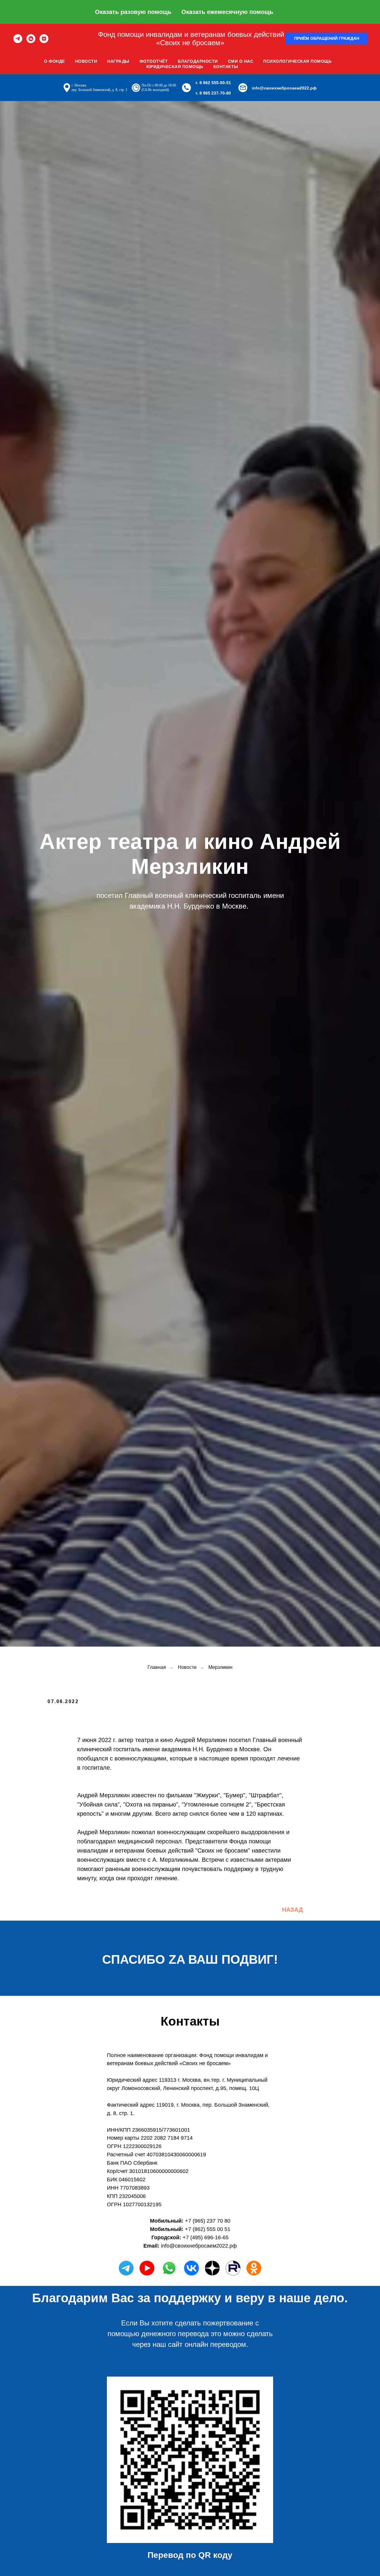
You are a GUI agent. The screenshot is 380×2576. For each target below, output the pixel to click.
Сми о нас (241, 61)
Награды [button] (118, 61)
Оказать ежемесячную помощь (227, 12)
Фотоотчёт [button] (154, 61)
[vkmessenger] (31, 39)
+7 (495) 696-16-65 (206, 2237)
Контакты (226, 67)
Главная (157, 1667)
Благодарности (198, 61)
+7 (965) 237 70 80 (208, 2221)
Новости (86, 61)
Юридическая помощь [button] (175, 67)
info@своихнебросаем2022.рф (284, 88)
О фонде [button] (54, 61)
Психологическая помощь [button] (297, 61)
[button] (327, 39)
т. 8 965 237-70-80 (213, 93)
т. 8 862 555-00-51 (213, 83)
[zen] (44, 39)
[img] (191, 2268)
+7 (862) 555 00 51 (208, 2229)
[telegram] (18, 39)
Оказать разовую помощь (133, 12)
